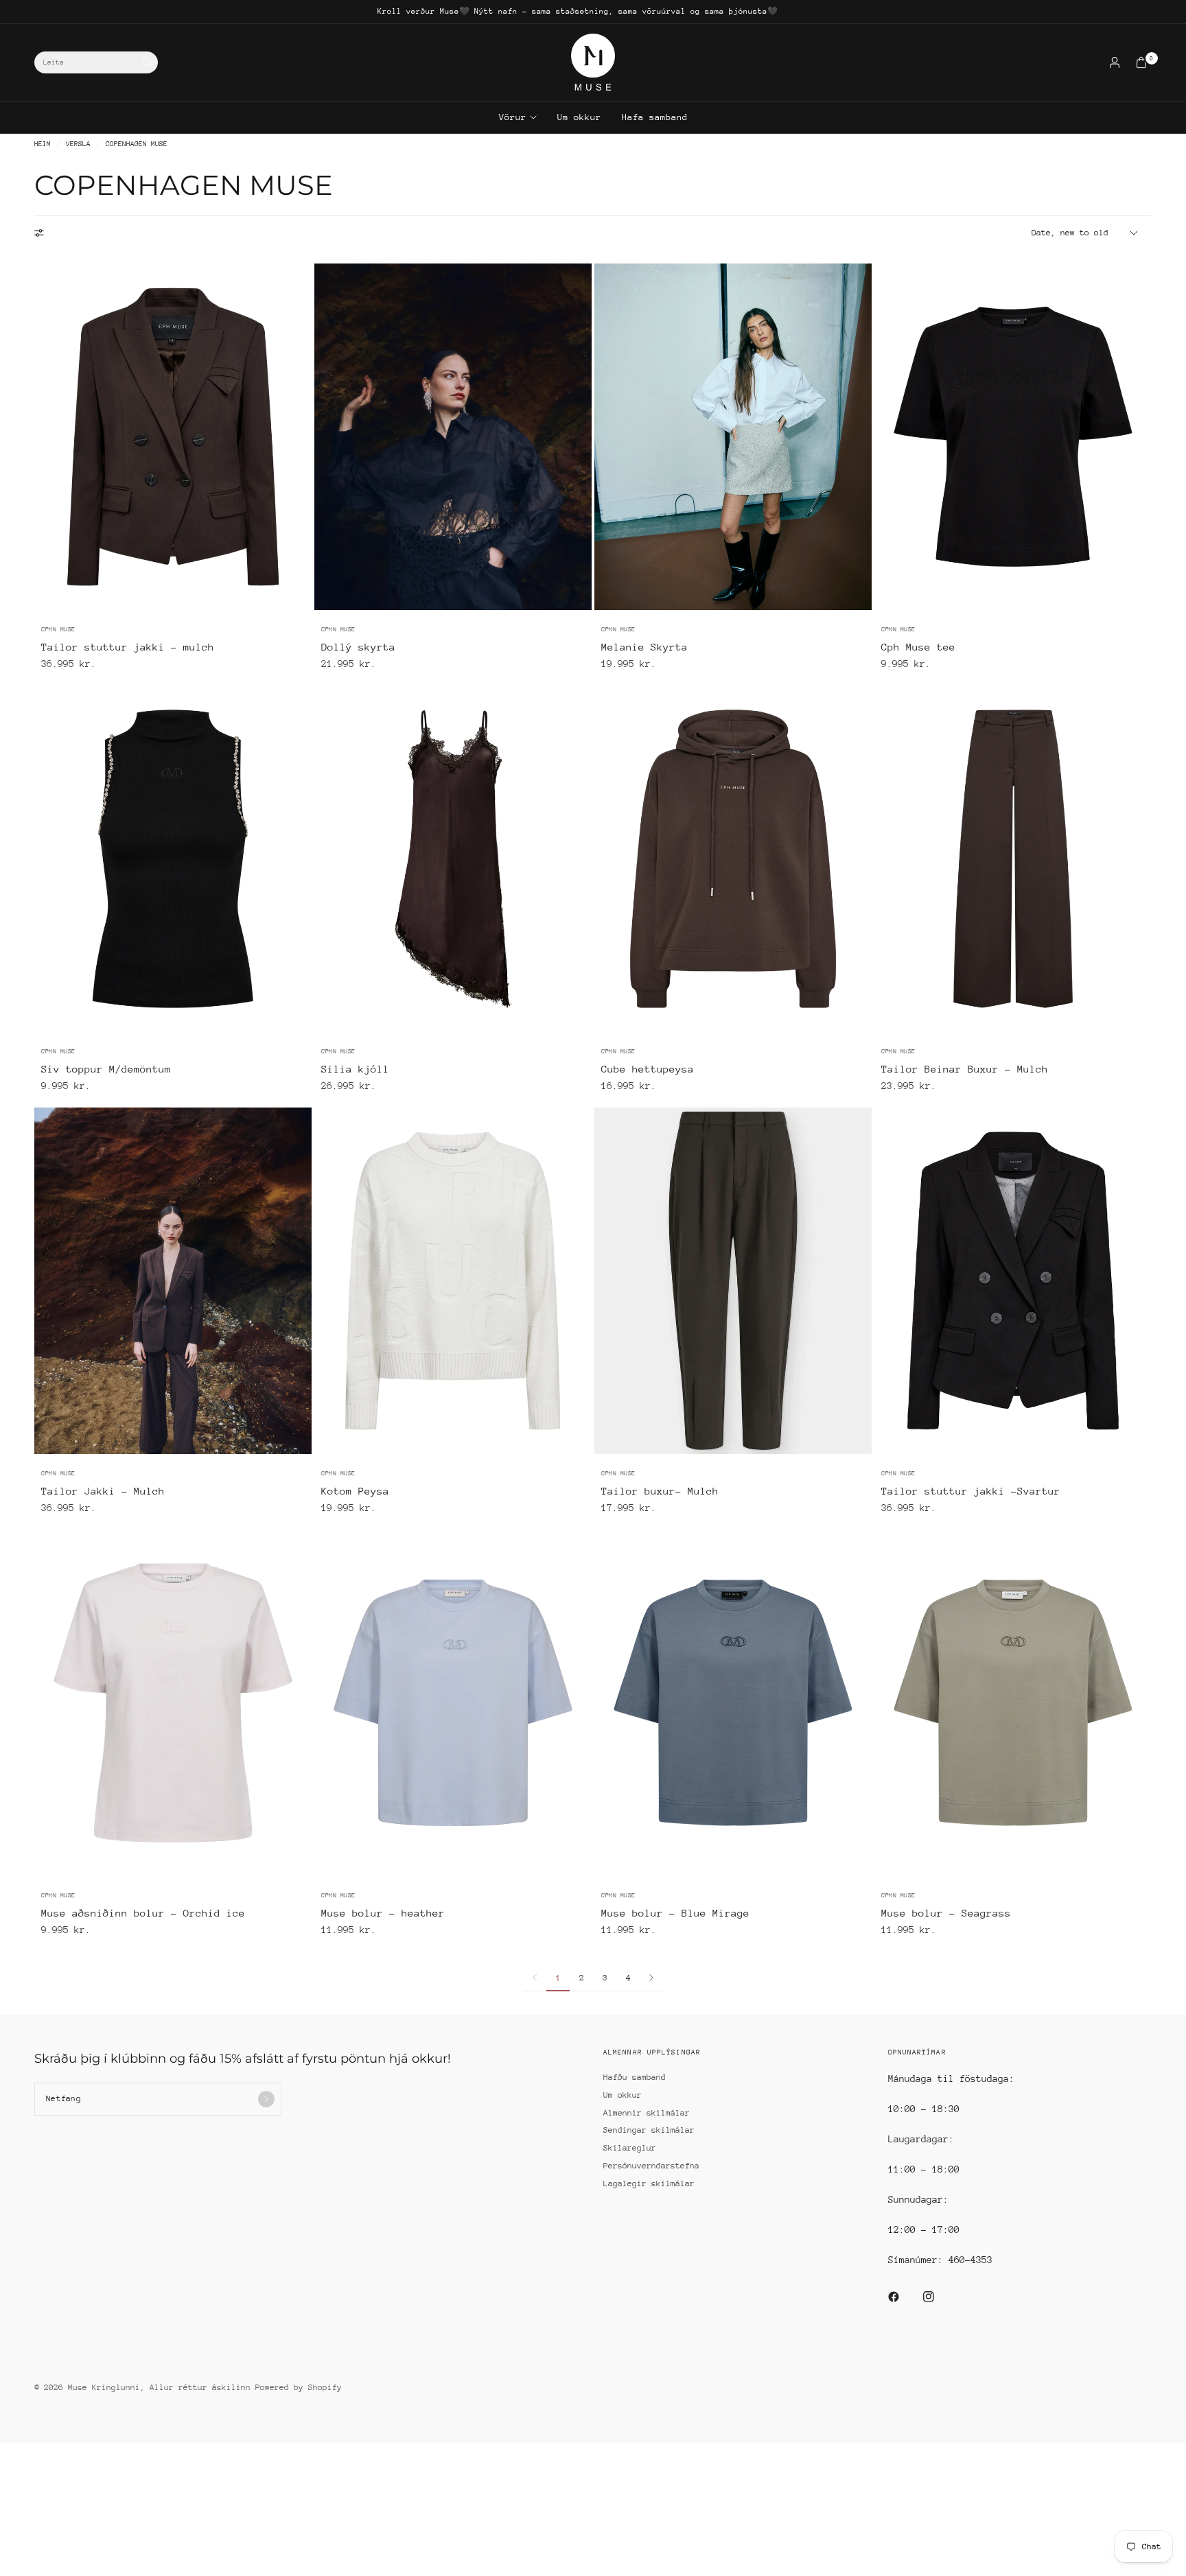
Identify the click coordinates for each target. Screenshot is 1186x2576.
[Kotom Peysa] (453, 1281)
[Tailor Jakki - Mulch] (173, 1281)
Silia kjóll (355, 1069)
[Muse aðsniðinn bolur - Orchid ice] (173, 1703)
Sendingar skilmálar (649, 2130)
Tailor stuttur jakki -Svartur (971, 1491)
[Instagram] (938, 2297)
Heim (43, 144)
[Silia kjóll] (453, 859)
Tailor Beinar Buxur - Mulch (965, 1069)
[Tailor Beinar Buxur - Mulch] (1013, 859)
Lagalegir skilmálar (649, 2183)
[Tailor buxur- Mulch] (733, 1281)
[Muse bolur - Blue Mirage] (733, 1703)
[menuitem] (578, 12)
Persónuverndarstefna (651, 2166)
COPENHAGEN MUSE (137, 144)
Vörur (513, 117)
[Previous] (45, 436)
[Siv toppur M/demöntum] (173, 859)
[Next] (301, 436)
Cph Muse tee (918, 647)
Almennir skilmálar (647, 2113)
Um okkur (579, 117)
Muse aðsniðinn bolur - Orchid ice (143, 1913)
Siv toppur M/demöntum (106, 1069)
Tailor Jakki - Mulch (103, 1491)
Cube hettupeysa (648, 1069)
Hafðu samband (635, 2077)
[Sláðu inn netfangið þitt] (266, 2099)
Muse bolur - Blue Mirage (675, 1913)
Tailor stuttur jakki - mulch (128, 647)
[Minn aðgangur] (1115, 62)
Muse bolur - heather (383, 1913)
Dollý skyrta (358, 647)
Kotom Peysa (355, 1491)
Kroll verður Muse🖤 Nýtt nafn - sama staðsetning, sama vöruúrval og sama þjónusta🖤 (578, 11)
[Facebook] (903, 2297)
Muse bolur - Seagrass (946, 1913)
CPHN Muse (58, 629)
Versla (78, 144)
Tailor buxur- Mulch (660, 1491)
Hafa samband (655, 117)
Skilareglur (630, 2148)
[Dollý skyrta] (453, 437)
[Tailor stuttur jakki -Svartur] (1013, 1281)
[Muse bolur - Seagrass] (1013, 1703)
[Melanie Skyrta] (733, 437)
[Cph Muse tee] (1013, 437)
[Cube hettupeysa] (733, 859)
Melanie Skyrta (644, 647)
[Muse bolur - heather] (453, 1703)
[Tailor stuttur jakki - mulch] (173, 437)
